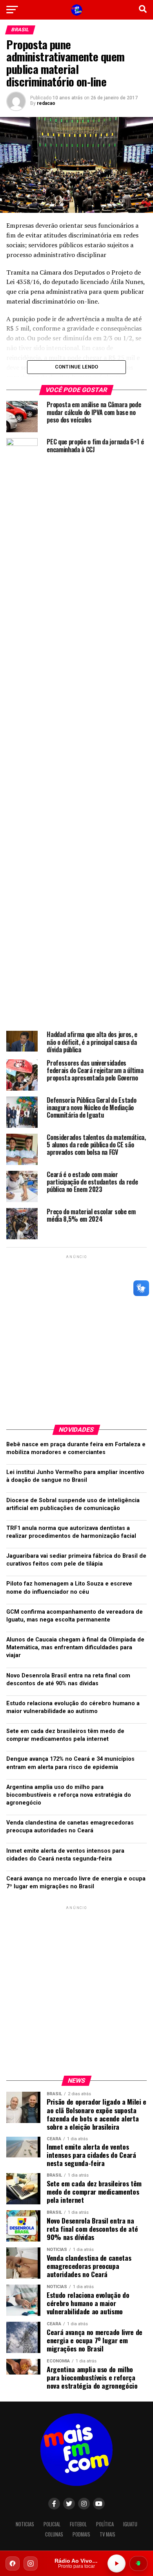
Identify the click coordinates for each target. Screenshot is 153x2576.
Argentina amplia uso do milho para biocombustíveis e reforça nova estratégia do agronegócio (69, 1795)
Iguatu (130, 2524)
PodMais (81, 2534)
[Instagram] (31, 2563)
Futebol (78, 2524)
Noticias (25, 2524)
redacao (46, 103)
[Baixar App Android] (138, 2563)
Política (105, 2524)
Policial (52, 2524)
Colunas (54, 2534)
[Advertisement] (76, 1337)
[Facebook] (13, 2563)
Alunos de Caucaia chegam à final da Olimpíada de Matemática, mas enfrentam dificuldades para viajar (75, 1648)
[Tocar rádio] (117, 2563)
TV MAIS (107, 2534)
